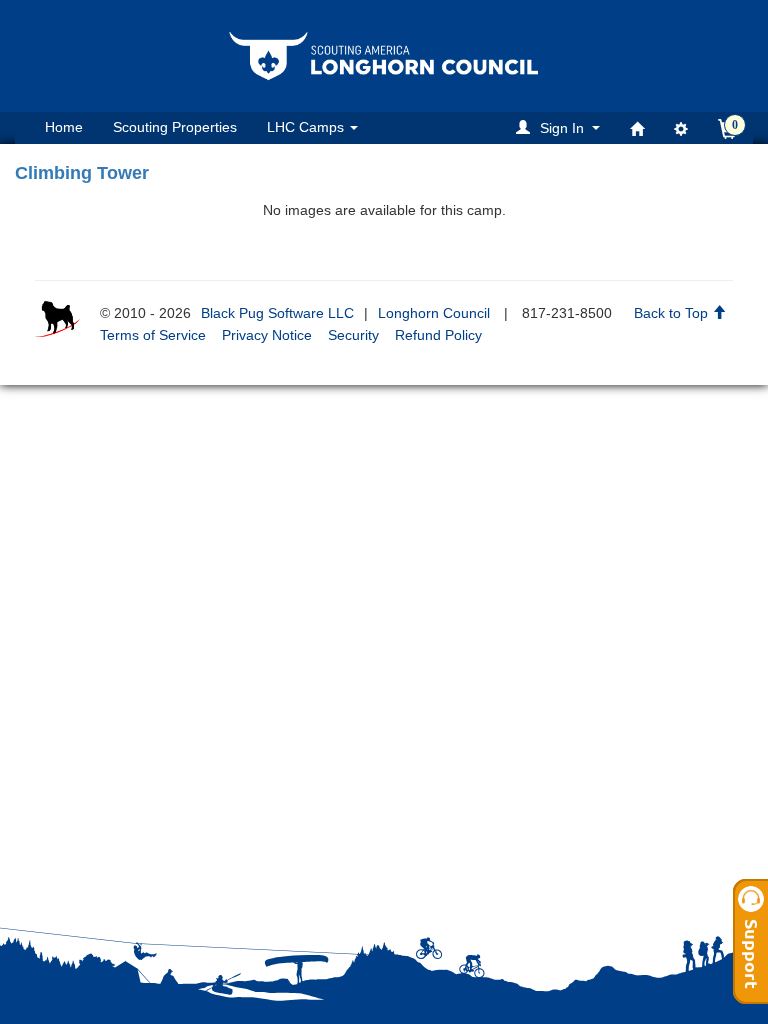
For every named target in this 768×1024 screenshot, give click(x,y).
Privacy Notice (267, 335)
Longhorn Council (434, 313)
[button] (561, 127)
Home (64, 127)
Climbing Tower (82, 173)
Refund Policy (438, 335)
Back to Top (673, 313)
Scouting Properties (175, 127)
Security (353, 335)
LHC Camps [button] (307, 127)
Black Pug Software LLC (277, 313)
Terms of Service (153, 335)
